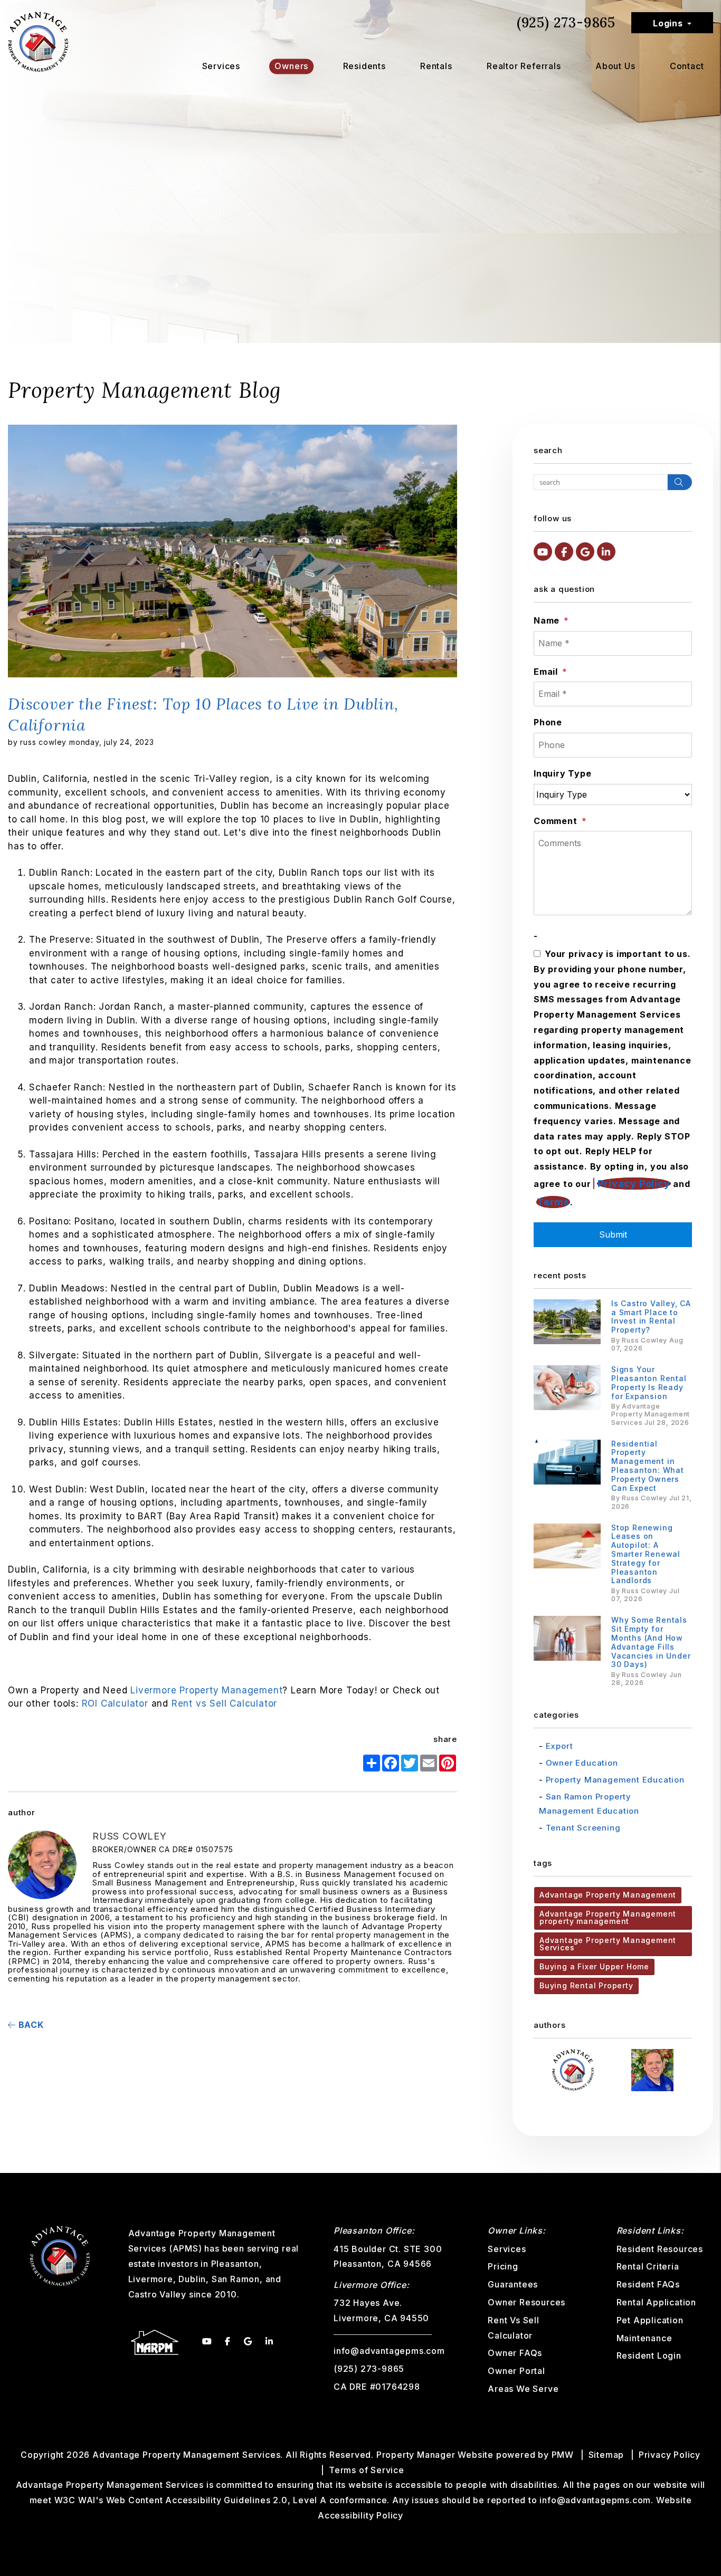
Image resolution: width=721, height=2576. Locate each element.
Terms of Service (367, 2470)
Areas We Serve (523, 2389)
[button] (543, 552)
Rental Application (656, 2302)
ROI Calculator (115, 1703)
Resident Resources (660, 2249)
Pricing (503, 2266)
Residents (364, 66)
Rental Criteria (648, 2266)
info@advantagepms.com (389, 2351)
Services (221, 66)
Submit (613, 1234)
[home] (39, 41)
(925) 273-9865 (566, 22)
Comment (556, 821)
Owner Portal (516, 2371)
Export (559, 1746)
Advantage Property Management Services (608, 1944)
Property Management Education (615, 1780)
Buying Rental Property (586, 1985)
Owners (291, 66)
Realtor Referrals (524, 66)
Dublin (192, 2279)
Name (547, 620)
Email (546, 672)
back (30, 2025)
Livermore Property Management (206, 1690)
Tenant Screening (583, 1828)
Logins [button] (668, 23)
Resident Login (649, 2355)
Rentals (436, 66)
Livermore (151, 2279)
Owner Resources (526, 2302)
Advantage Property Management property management (608, 1917)
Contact (687, 66)
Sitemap (606, 2455)
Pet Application (650, 2320)
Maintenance (644, 2338)
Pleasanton (235, 2264)
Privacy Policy (634, 1184)
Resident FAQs (648, 2284)
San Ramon (236, 2279)
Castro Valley (157, 2294)
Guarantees (513, 2284)
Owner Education (582, 1763)
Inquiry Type (563, 773)
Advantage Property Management (608, 1895)
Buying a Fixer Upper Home (594, 1966)
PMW (563, 2455)
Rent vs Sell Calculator (224, 1703)
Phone (548, 722)
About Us (615, 66)
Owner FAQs (515, 2353)
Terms (553, 1202)
